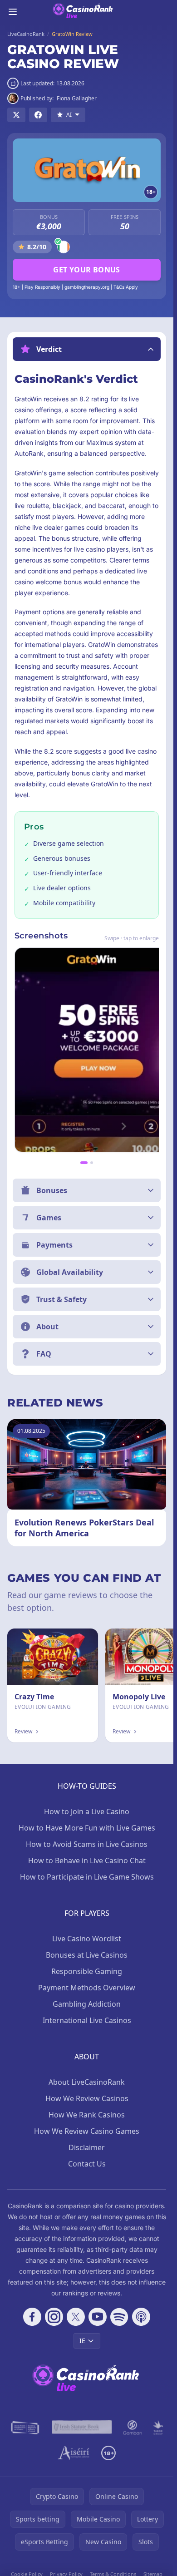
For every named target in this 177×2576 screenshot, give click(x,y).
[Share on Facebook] (38, 115)
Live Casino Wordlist (87, 1939)
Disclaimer (87, 2147)
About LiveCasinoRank (87, 2082)
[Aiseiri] (74, 2453)
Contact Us (87, 2164)
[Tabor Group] (158, 2428)
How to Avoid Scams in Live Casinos (87, 1844)
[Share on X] (16, 115)
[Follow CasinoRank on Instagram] (54, 2317)
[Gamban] (133, 2428)
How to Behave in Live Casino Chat (87, 1860)
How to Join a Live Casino (87, 1811)
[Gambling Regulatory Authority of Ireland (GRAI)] (26, 2428)
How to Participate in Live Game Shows (87, 1877)
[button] (87, 349)
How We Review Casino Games (87, 2131)
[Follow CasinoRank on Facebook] (32, 2317)
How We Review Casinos (87, 2098)
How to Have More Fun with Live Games (87, 1828)
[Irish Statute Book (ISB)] (82, 2428)
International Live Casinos (87, 2020)
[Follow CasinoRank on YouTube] (98, 2317)
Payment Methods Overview (87, 1988)
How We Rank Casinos (87, 2115)
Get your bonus (87, 270)
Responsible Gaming (87, 1971)
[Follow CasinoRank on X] (76, 2317)
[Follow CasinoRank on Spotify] (119, 2317)
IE (82, 2341)
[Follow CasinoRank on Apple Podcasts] (141, 2317)
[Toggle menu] (13, 12)
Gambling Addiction (87, 2004)
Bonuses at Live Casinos (87, 1955)
